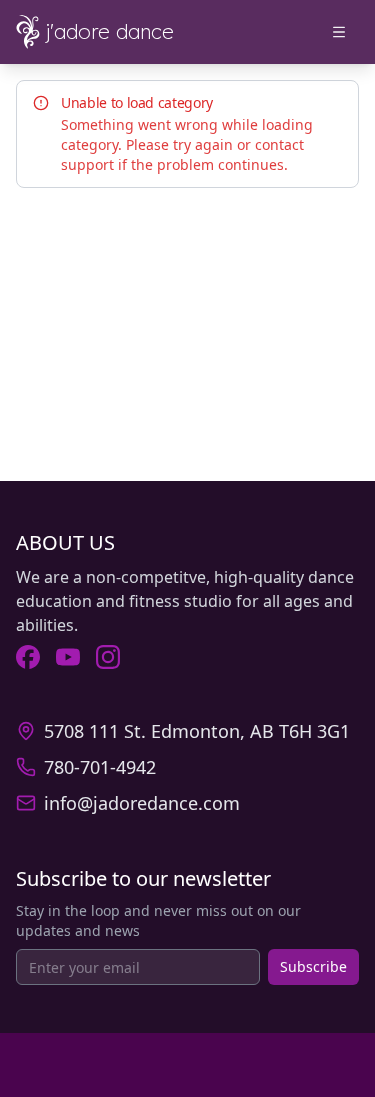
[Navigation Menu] (339, 32)
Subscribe (313, 966)
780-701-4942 (100, 767)
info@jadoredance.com (142, 803)
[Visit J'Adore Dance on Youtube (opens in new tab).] (68, 657)
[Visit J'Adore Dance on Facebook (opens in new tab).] (28, 657)
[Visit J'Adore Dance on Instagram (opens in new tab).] (108, 657)
